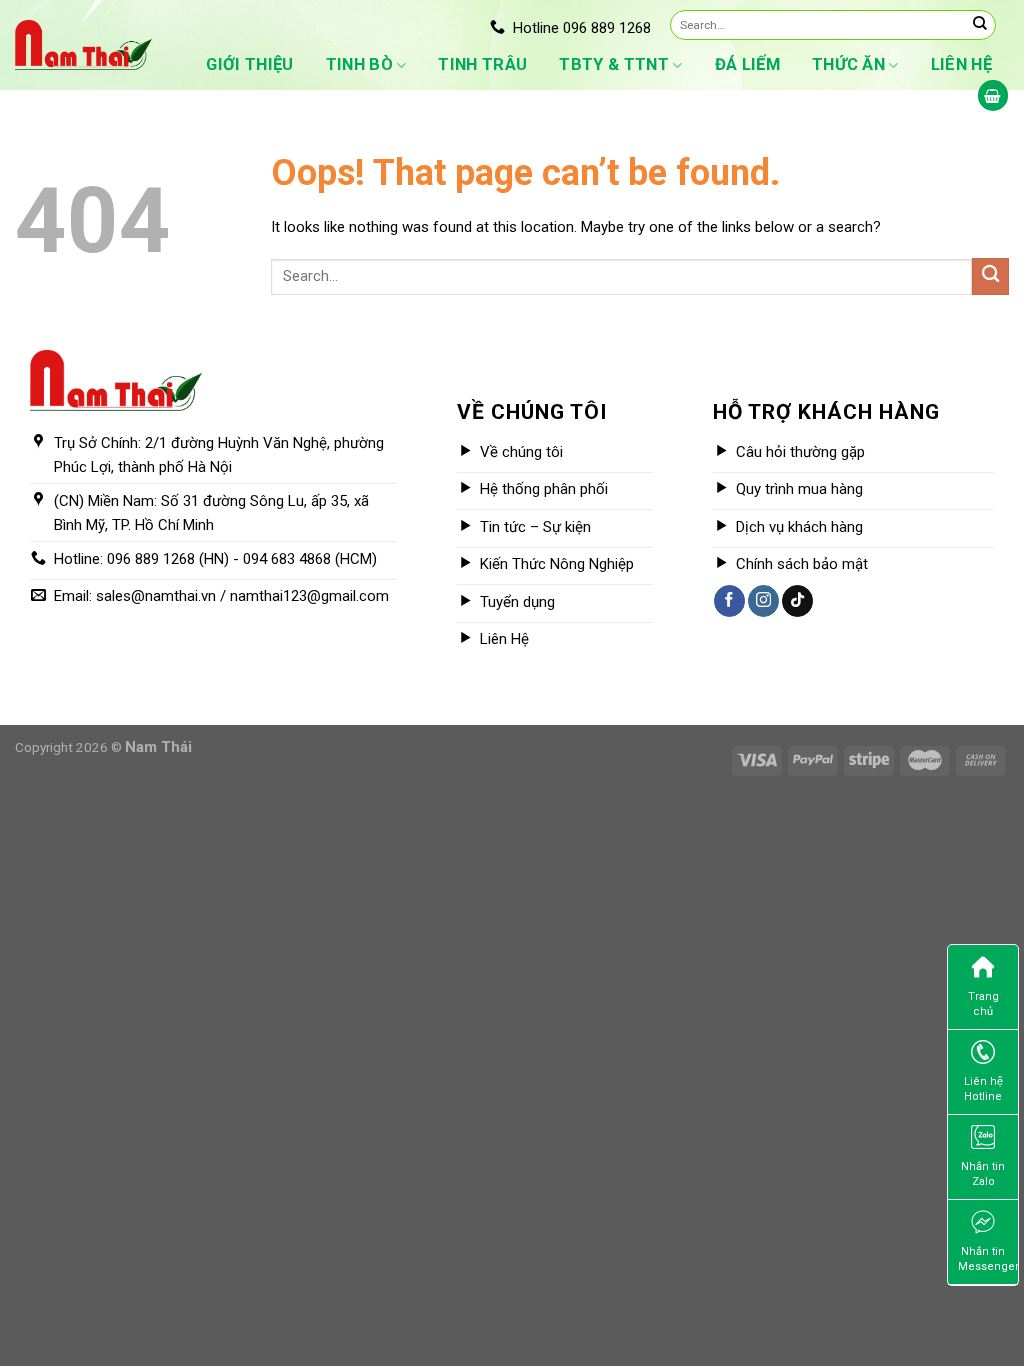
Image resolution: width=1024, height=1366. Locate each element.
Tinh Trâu (482, 64)
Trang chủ (983, 1004)
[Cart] (993, 95)
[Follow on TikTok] (797, 601)
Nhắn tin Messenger (988, 1259)
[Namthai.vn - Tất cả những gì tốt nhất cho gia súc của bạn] (83, 44)
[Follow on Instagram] (763, 601)
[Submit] (980, 25)
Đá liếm (747, 64)
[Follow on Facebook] (729, 601)
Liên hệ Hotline (983, 1089)
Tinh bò (359, 64)
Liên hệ (961, 64)
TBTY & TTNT (614, 64)
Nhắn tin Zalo (983, 1174)
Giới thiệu (249, 64)
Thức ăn (848, 64)
